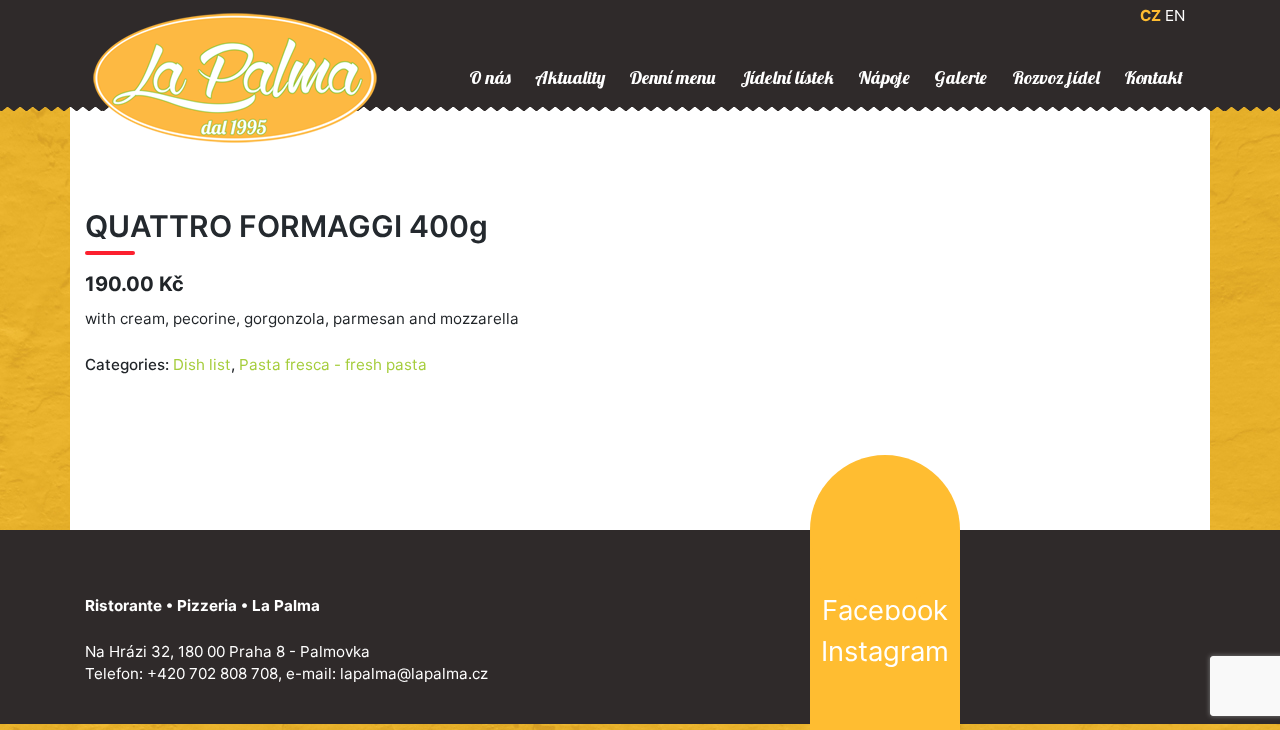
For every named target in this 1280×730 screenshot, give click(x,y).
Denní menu (672, 77)
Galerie (960, 77)
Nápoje (884, 77)
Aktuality (570, 77)
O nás (490, 77)
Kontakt (1153, 77)
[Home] (235, 76)
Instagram (885, 651)
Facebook (885, 610)
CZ (1150, 15)
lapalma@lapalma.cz (414, 673)
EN (1175, 15)
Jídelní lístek (787, 77)
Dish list (202, 364)
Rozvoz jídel (1056, 77)
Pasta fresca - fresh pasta (333, 364)
